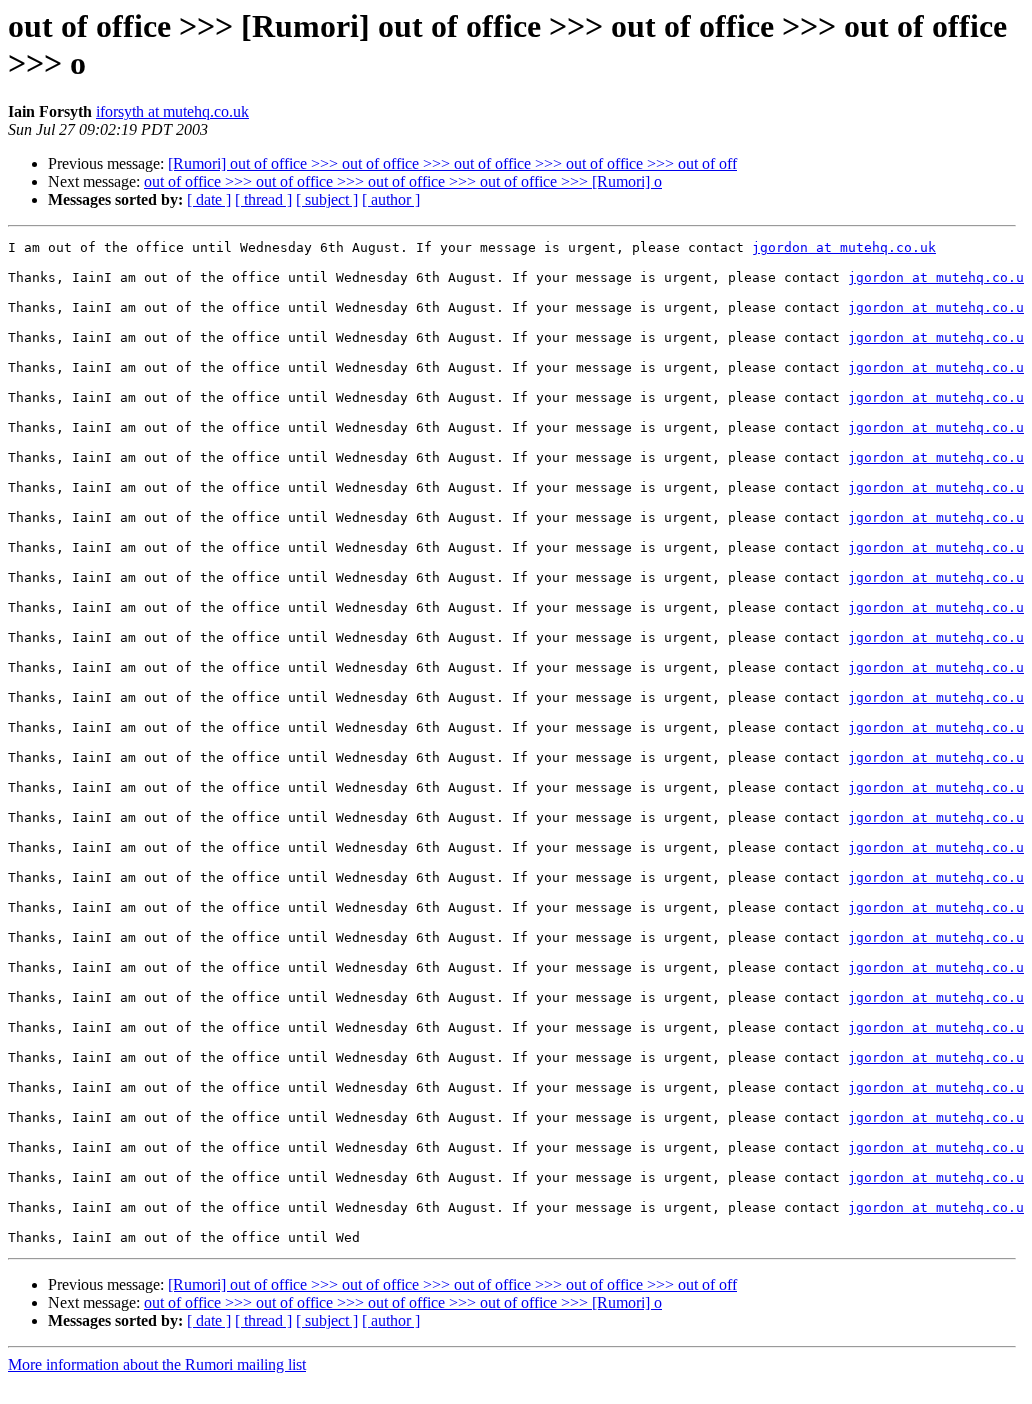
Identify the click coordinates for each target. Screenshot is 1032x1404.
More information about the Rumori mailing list (157, 1364)
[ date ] (209, 199)
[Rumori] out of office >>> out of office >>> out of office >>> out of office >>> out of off (452, 163)
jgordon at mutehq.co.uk (844, 247)
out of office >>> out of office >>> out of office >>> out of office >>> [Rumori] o (403, 181)
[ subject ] (327, 199)
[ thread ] (263, 199)
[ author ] (391, 199)
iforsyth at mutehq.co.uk (172, 111)
